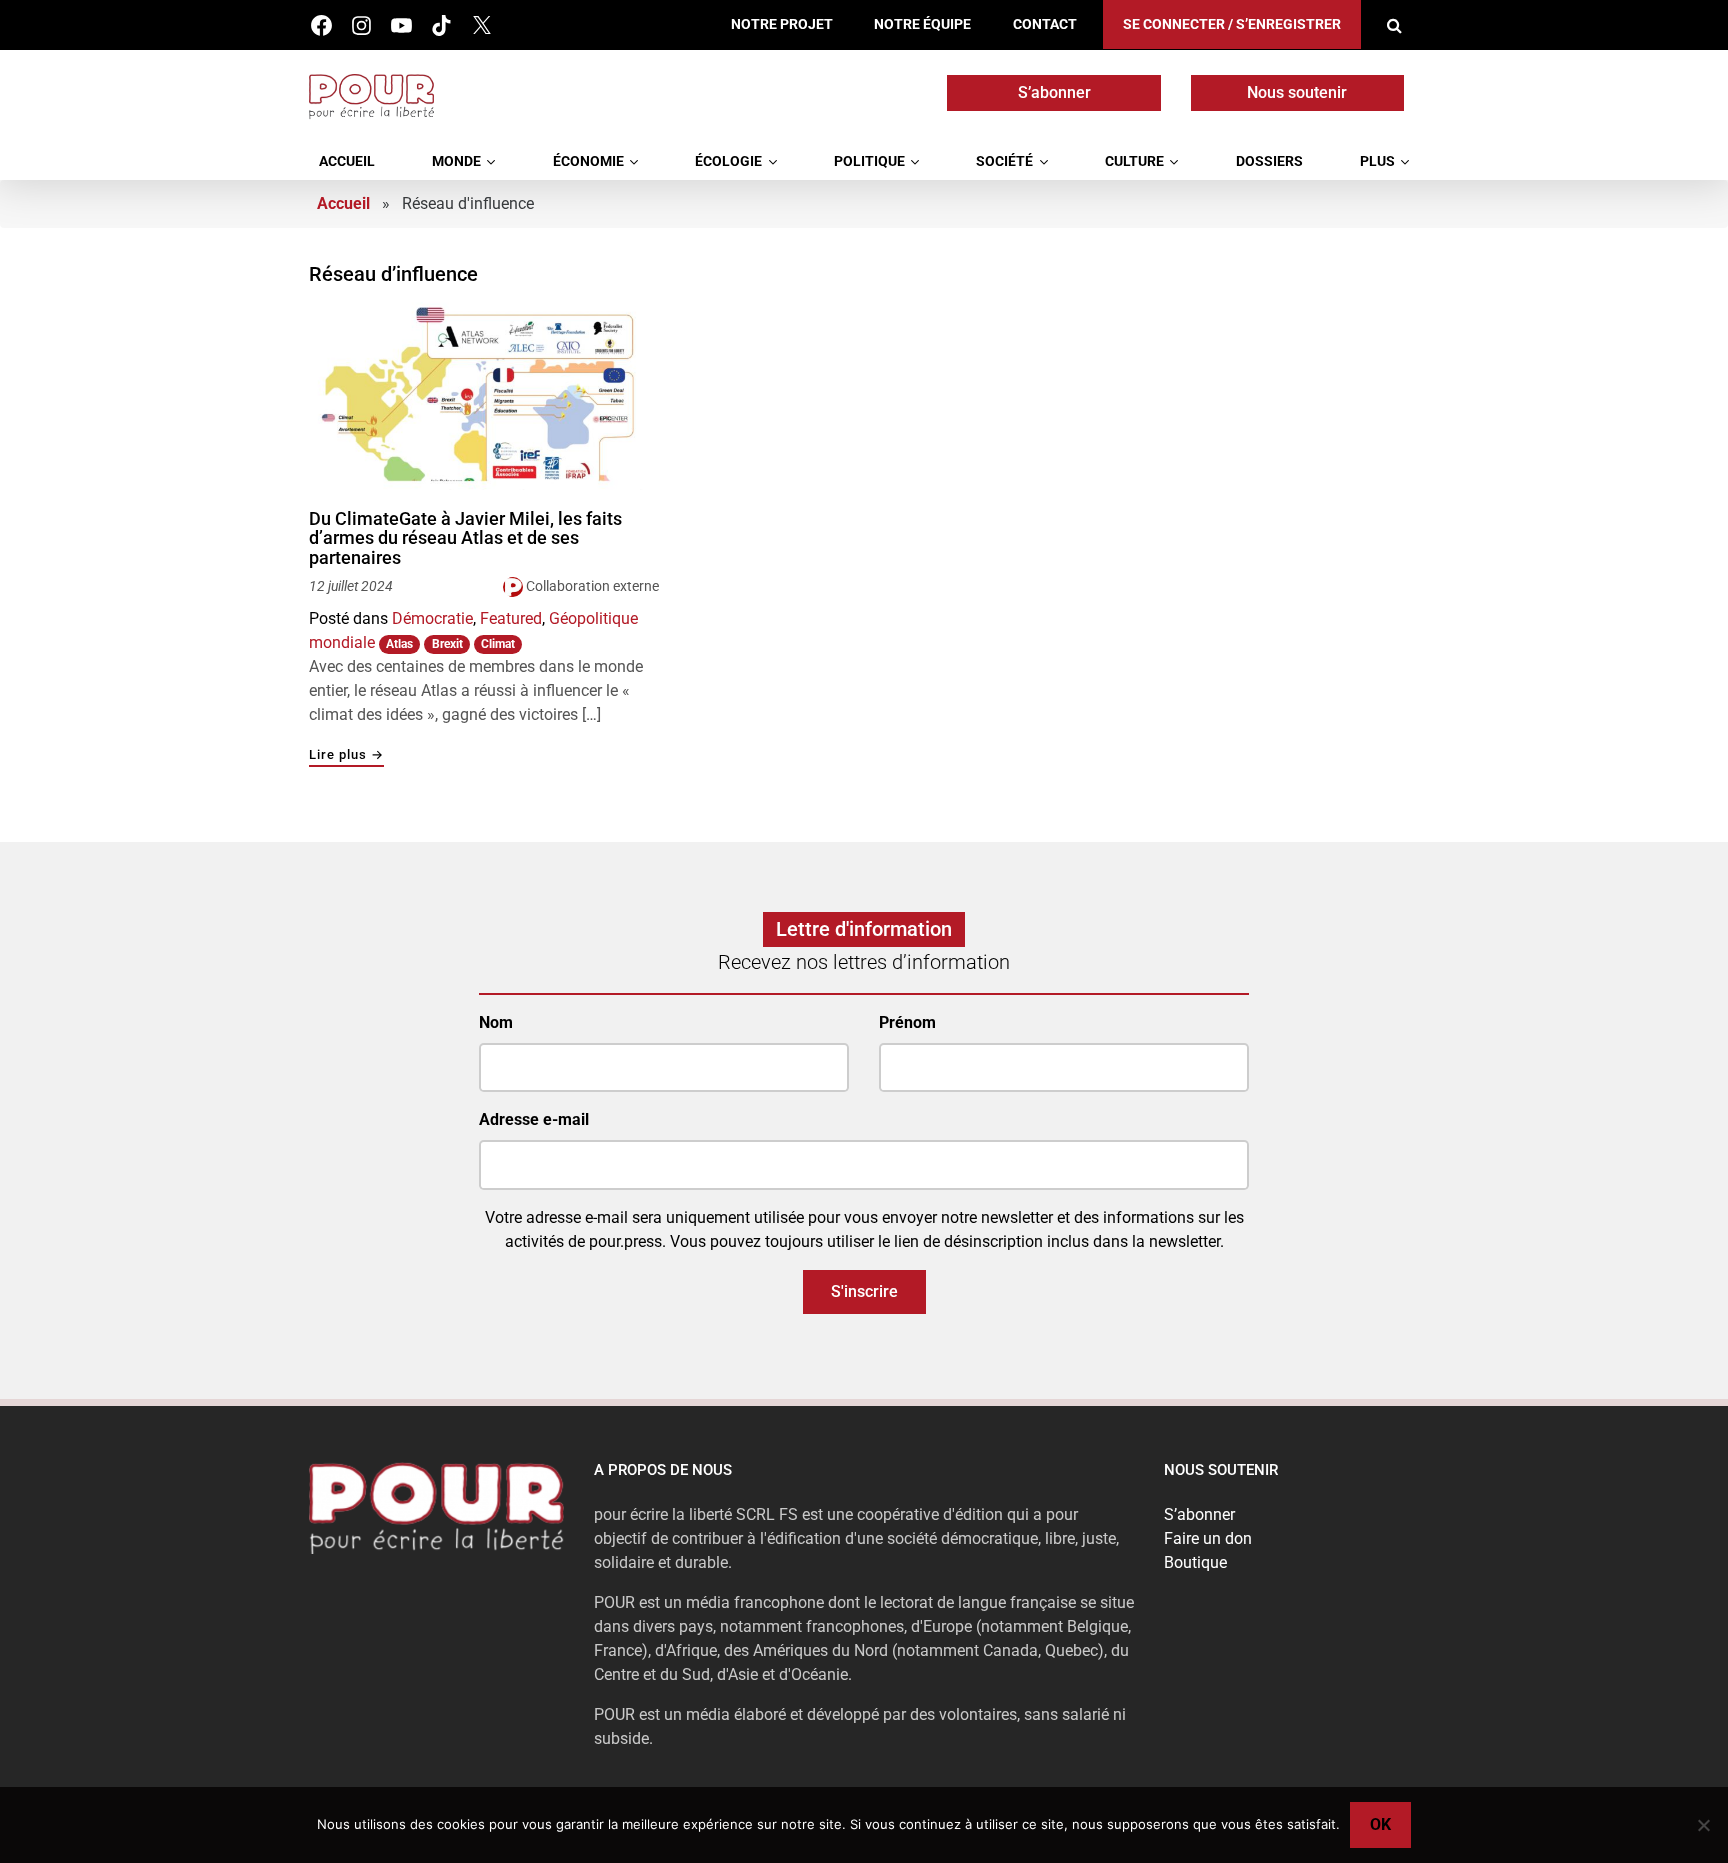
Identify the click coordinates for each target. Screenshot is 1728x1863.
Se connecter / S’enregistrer (1232, 24)
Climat (498, 644)
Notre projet (782, 24)
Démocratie (432, 618)
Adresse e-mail (534, 1119)
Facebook (321, 25)
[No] (1703, 1825)
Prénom (907, 1022)
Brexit (447, 644)
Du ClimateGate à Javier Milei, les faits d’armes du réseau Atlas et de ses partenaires (465, 538)
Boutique (1195, 1562)
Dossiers (1269, 161)
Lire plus (346, 755)
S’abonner (1054, 92)
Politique (869, 161)
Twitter (481, 25)
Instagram (361, 25)
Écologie (728, 161)
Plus (1377, 161)
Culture (1134, 161)
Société (1004, 161)
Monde (456, 161)
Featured (511, 618)
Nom (496, 1022)
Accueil (347, 161)
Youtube (401, 25)
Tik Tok (441, 25)
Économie (588, 161)
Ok (1380, 1824)
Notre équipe (922, 24)
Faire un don (1208, 1538)
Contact (1045, 24)
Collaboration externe (592, 586)
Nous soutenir (1297, 92)
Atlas (399, 644)
